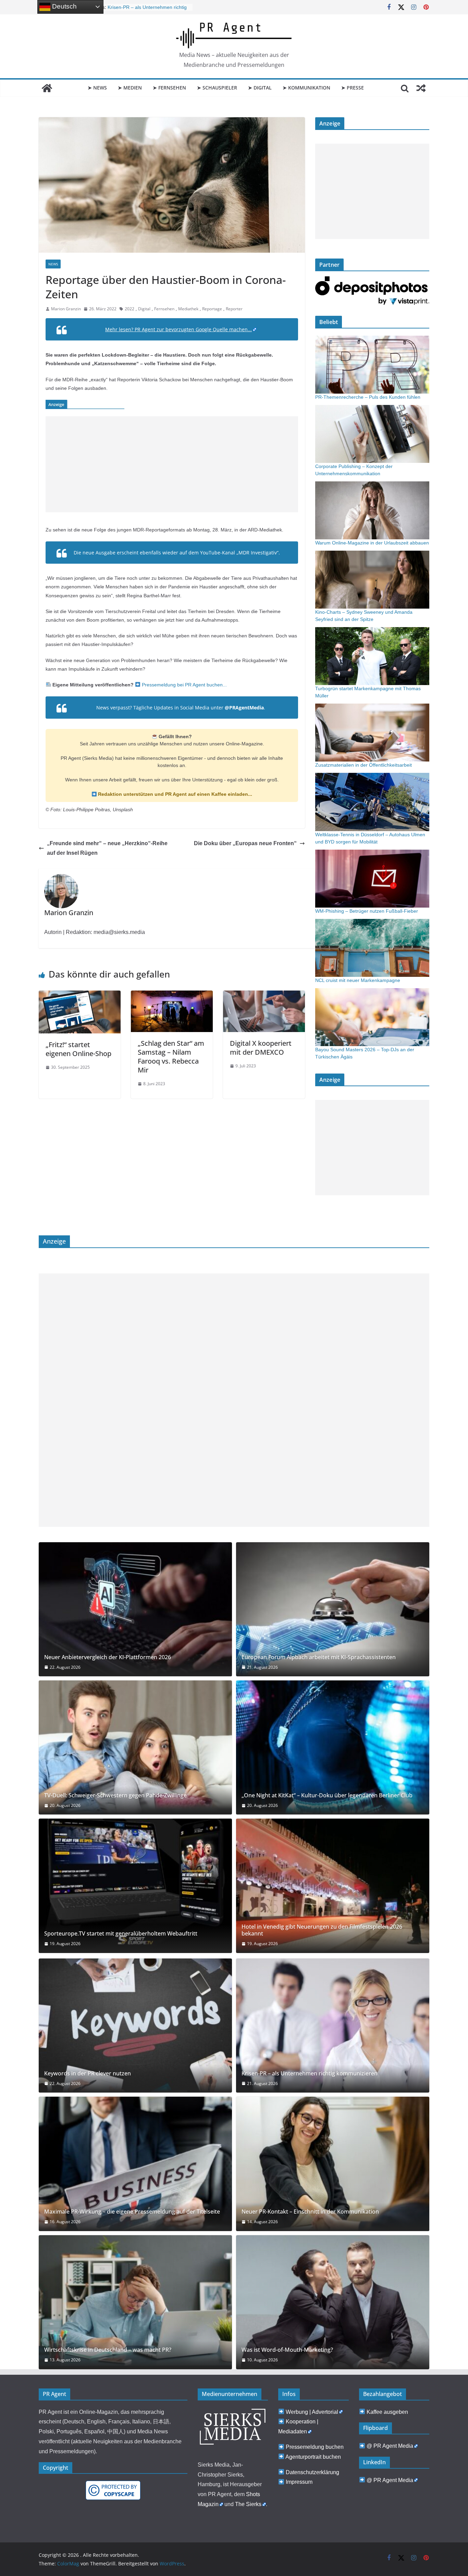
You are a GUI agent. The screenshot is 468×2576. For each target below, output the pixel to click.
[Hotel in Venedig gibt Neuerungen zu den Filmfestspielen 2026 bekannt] (333, 1886)
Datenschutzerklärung (312, 2472)
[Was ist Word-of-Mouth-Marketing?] (333, 2302)
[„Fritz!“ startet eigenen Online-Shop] (80, 995)
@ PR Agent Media (390, 2446)
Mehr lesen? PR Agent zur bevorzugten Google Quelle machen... (178, 329)
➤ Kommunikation (306, 88)
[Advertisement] (172, 464)
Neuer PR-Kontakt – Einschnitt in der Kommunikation (310, 2212)
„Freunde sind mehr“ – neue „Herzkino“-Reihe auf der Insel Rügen (107, 848)
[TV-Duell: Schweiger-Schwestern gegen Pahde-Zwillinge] (135, 1747)
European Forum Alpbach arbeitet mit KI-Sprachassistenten (319, 1657)
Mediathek (188, 309)
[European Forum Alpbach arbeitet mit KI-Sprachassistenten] (333, 1609)
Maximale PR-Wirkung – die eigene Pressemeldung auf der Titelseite (132, 2212)
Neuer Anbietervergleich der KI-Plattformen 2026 (108, 1657)
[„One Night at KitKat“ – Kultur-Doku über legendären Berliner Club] (333, 1747)
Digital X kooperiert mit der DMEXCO (261, 1048)
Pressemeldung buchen (315, 2447)
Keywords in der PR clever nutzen (88, 2074)
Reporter (234, 309)
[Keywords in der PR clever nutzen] (135, 2026)
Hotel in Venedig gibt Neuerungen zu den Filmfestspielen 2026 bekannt (322, 1930)
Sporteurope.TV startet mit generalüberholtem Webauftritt (121, 1934)
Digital (144, 309)
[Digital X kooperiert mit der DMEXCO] (264, 995)
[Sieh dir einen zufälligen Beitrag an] (421, 88)
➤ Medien (130, 88)
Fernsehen (164, 309)
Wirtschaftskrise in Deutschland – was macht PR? (108, 2350)
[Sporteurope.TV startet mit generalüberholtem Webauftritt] (135, 1886)
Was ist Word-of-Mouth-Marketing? (287, 2350)
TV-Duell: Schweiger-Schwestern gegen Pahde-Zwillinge (115, 1795)
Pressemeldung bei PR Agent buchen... (184, 685)
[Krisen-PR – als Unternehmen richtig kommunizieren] (333, 2026)
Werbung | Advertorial (312, 2412)
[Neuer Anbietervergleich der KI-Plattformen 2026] (135, 1609)
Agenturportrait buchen (313, 2457)
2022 (130, 309)
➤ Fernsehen (169, 88)
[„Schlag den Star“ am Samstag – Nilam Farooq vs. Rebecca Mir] (172, 995)
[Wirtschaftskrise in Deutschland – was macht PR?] (135, 2302)
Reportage (212, 309)
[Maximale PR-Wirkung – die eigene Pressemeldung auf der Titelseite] (135, 2164)
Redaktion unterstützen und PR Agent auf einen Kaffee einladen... (174, 794)
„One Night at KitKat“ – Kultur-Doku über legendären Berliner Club (327, 1795)
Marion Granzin (66, 309)
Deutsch (64, 6)
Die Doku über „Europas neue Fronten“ (245, 843)
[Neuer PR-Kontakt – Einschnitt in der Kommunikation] (333, 2164)
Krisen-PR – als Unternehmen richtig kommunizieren (310, 2074)
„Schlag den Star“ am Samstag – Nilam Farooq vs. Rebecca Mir (171, 1057)
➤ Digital (260, 88)
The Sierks (248, 2504)
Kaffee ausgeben (387, 2412)
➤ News (97, 88)
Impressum (299, 2482)
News (53, 264)
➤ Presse (353, 88)
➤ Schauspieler (217, 88)
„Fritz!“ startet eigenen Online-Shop (78, 1049)
